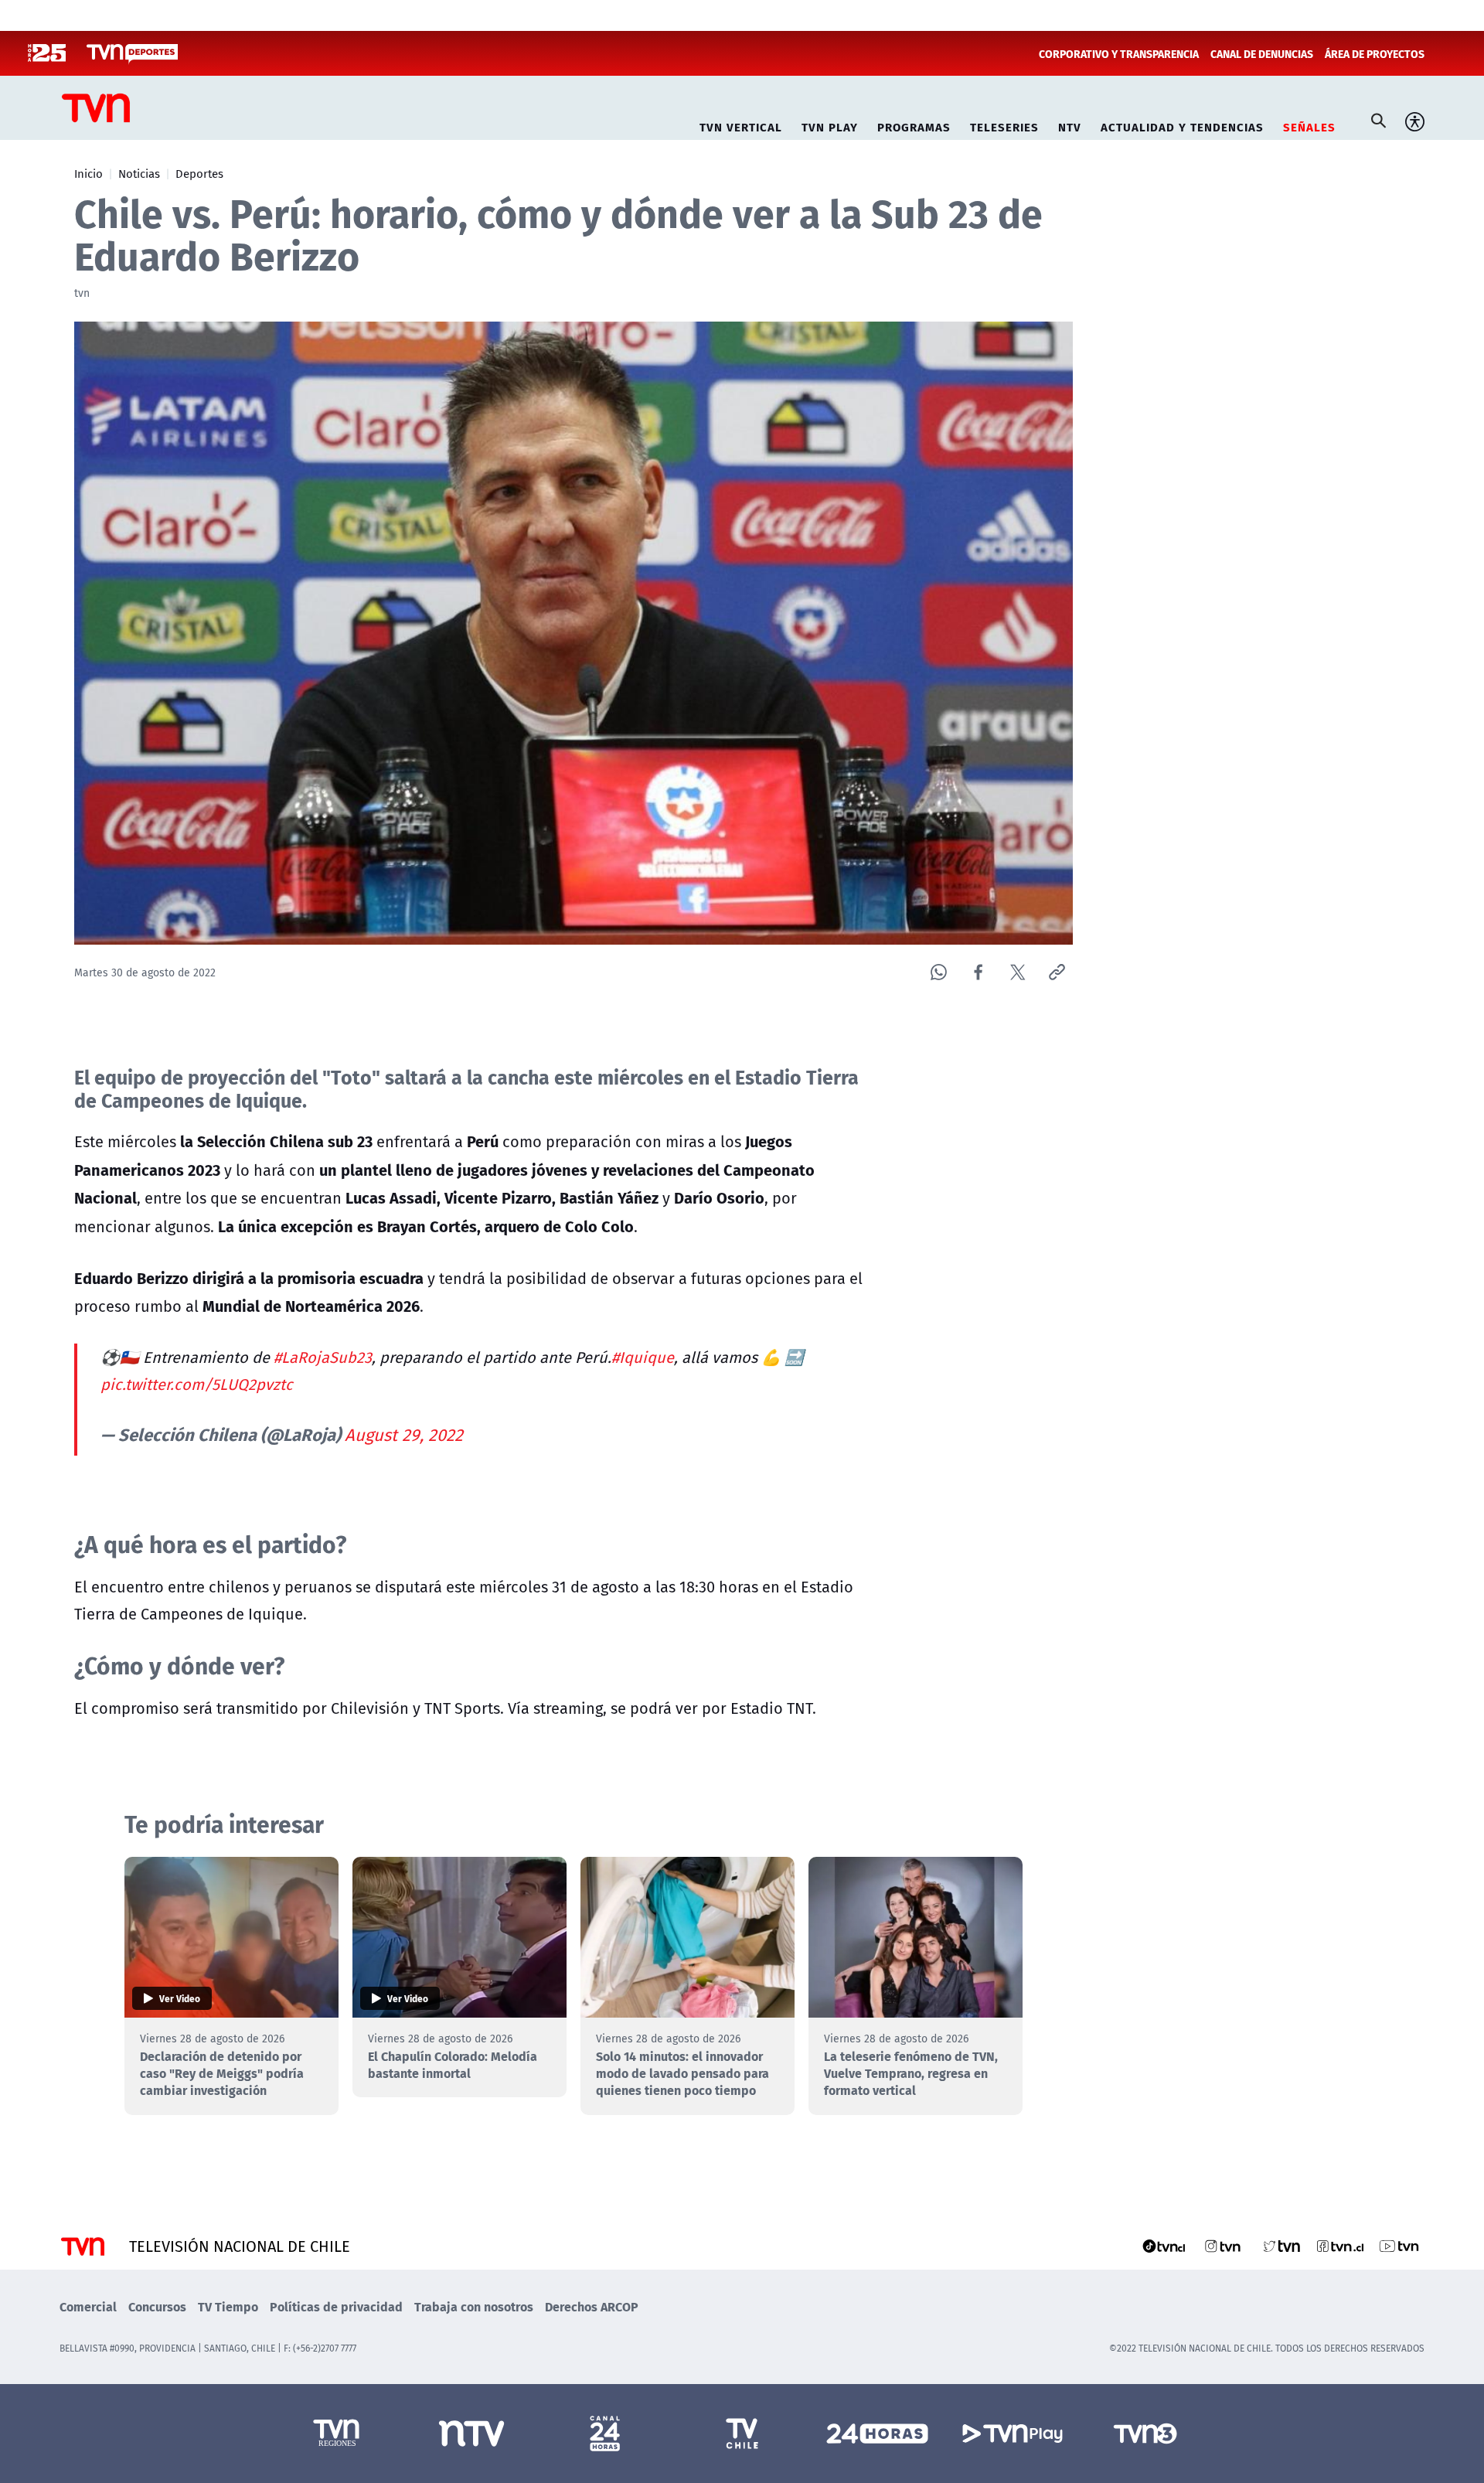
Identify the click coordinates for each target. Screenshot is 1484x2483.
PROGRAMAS (914, 125)
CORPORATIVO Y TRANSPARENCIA (1119, 53)
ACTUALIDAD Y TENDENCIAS (1182, 125)
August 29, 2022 (404, 1435)
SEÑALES (1309, 125)
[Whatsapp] (939, 972)
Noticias (139, 173)
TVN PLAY (830, 125)
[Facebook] (978, 972)
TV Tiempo (228, 2306)
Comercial (88, 2306)
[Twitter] (1018, 972)
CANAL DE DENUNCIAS (1262, 53)
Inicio (88, 173)
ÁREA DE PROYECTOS (1375, 53)
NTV (1070, 125)
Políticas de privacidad (336, 2306)
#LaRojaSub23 (323, 1357)
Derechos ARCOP (592, 2306)
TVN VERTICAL (741, 125)
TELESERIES (1004, 125)
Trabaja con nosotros (474, 2306)
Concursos (157, 2306)
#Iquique (643, 1357)
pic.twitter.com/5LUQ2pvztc (197, 1384)
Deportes (199, 173)
